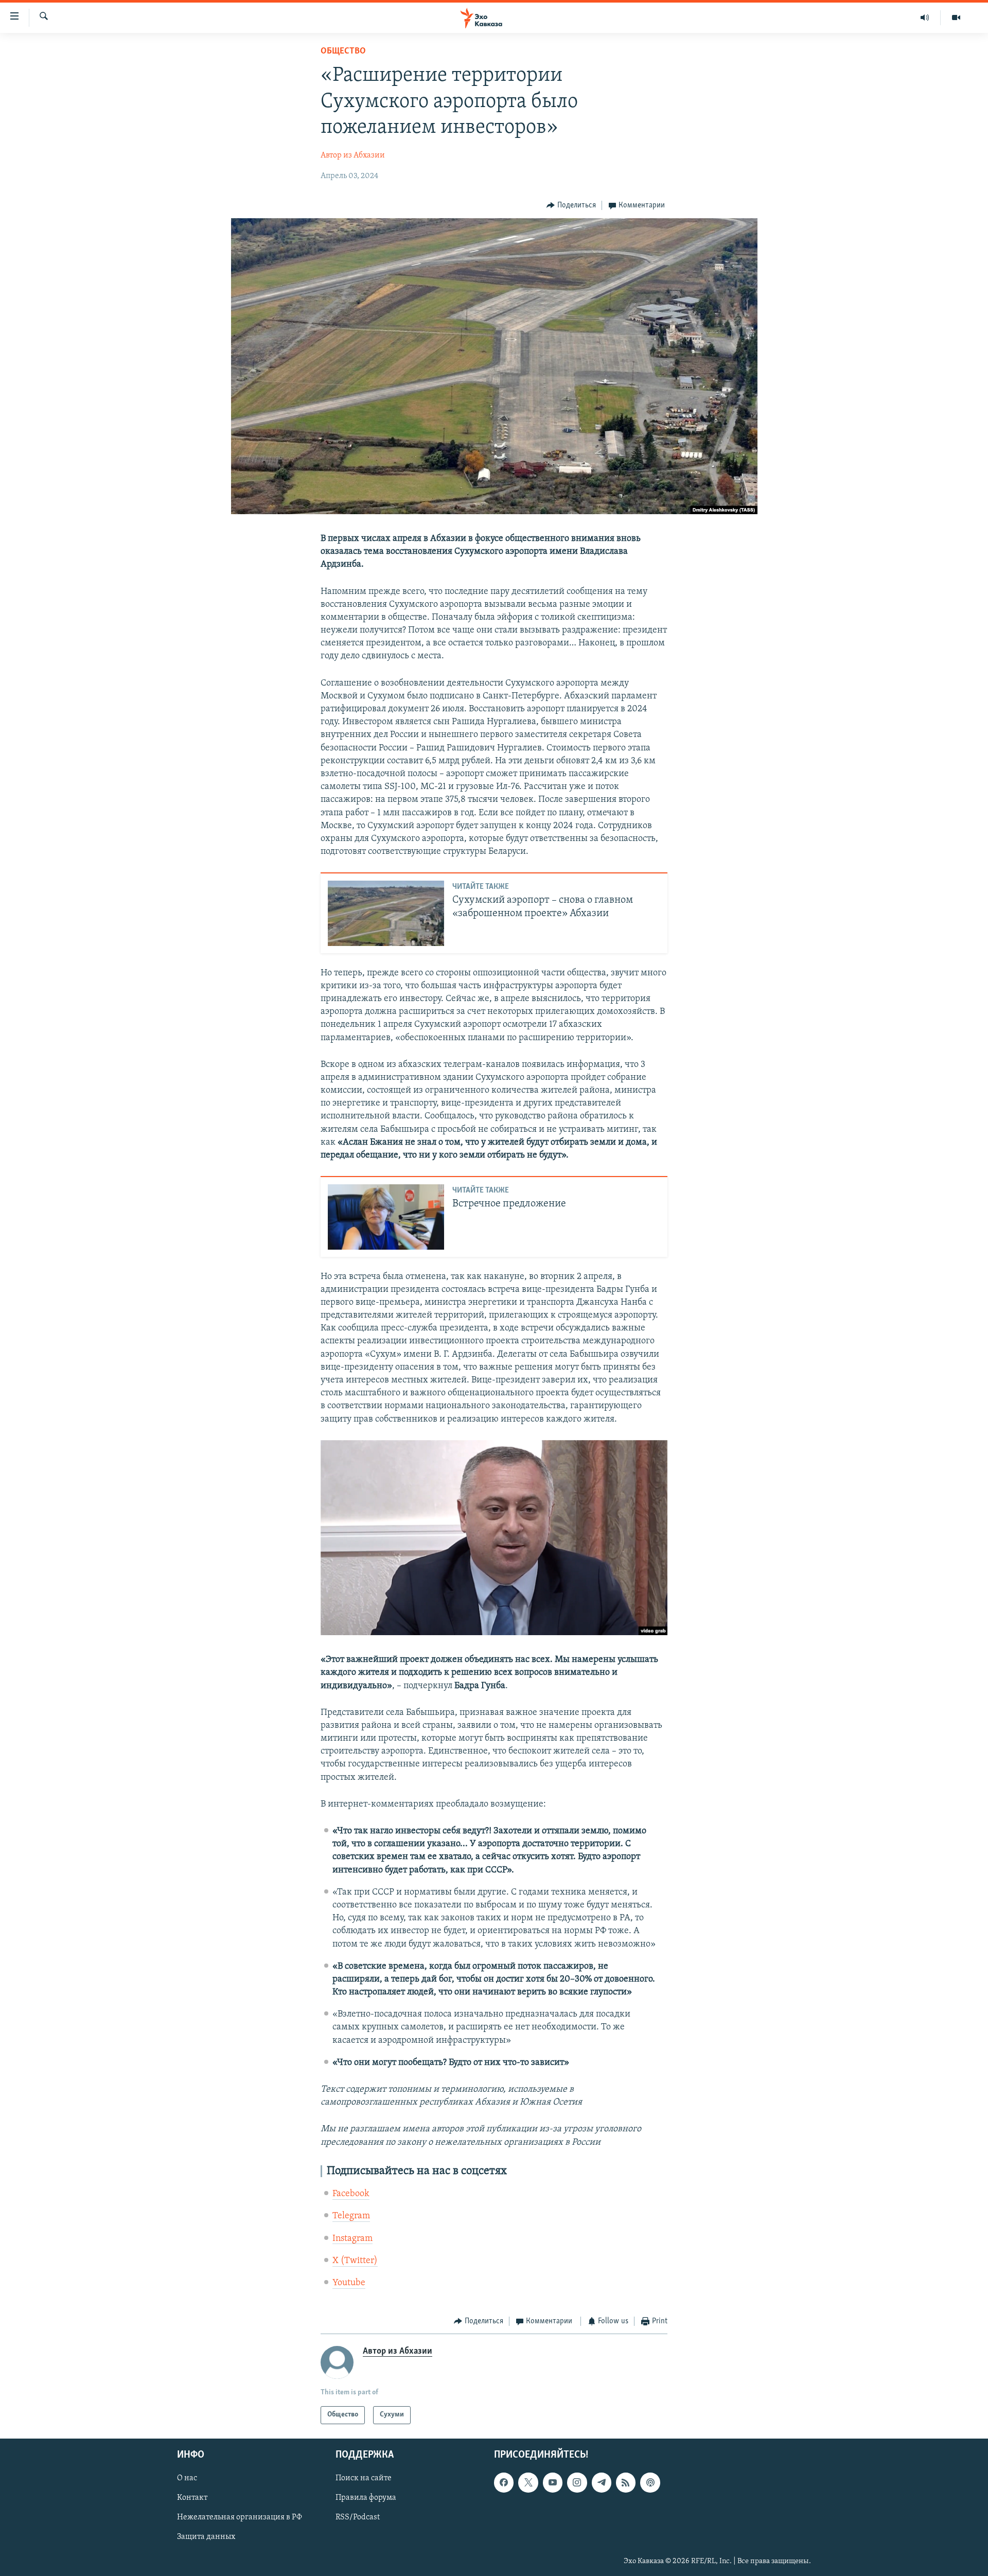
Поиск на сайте (364, 2478)
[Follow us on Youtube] (553, 2482)
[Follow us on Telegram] (602, 2482)
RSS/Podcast (358, 2517)
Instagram (352, 2239)
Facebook (351, 2194)
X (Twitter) (355, 2261)
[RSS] (626, 2482)
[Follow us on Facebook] (504, 2482)
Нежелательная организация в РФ (240, 2517)
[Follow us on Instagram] (577, 2482)
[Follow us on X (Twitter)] (528, 2482)
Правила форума (366, 2498)
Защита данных (206, 2537)
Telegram (351, 2216)
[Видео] (956, 17)
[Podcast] (650, 2482)
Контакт (192, 2498)
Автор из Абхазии (353, 155)
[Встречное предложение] (386, 1217)
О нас (187, 2478)
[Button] (571, 205)
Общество (343, 51)
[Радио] (925, 17)
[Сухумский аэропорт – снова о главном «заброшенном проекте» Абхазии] (386, 913)
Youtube (349, 2283)
